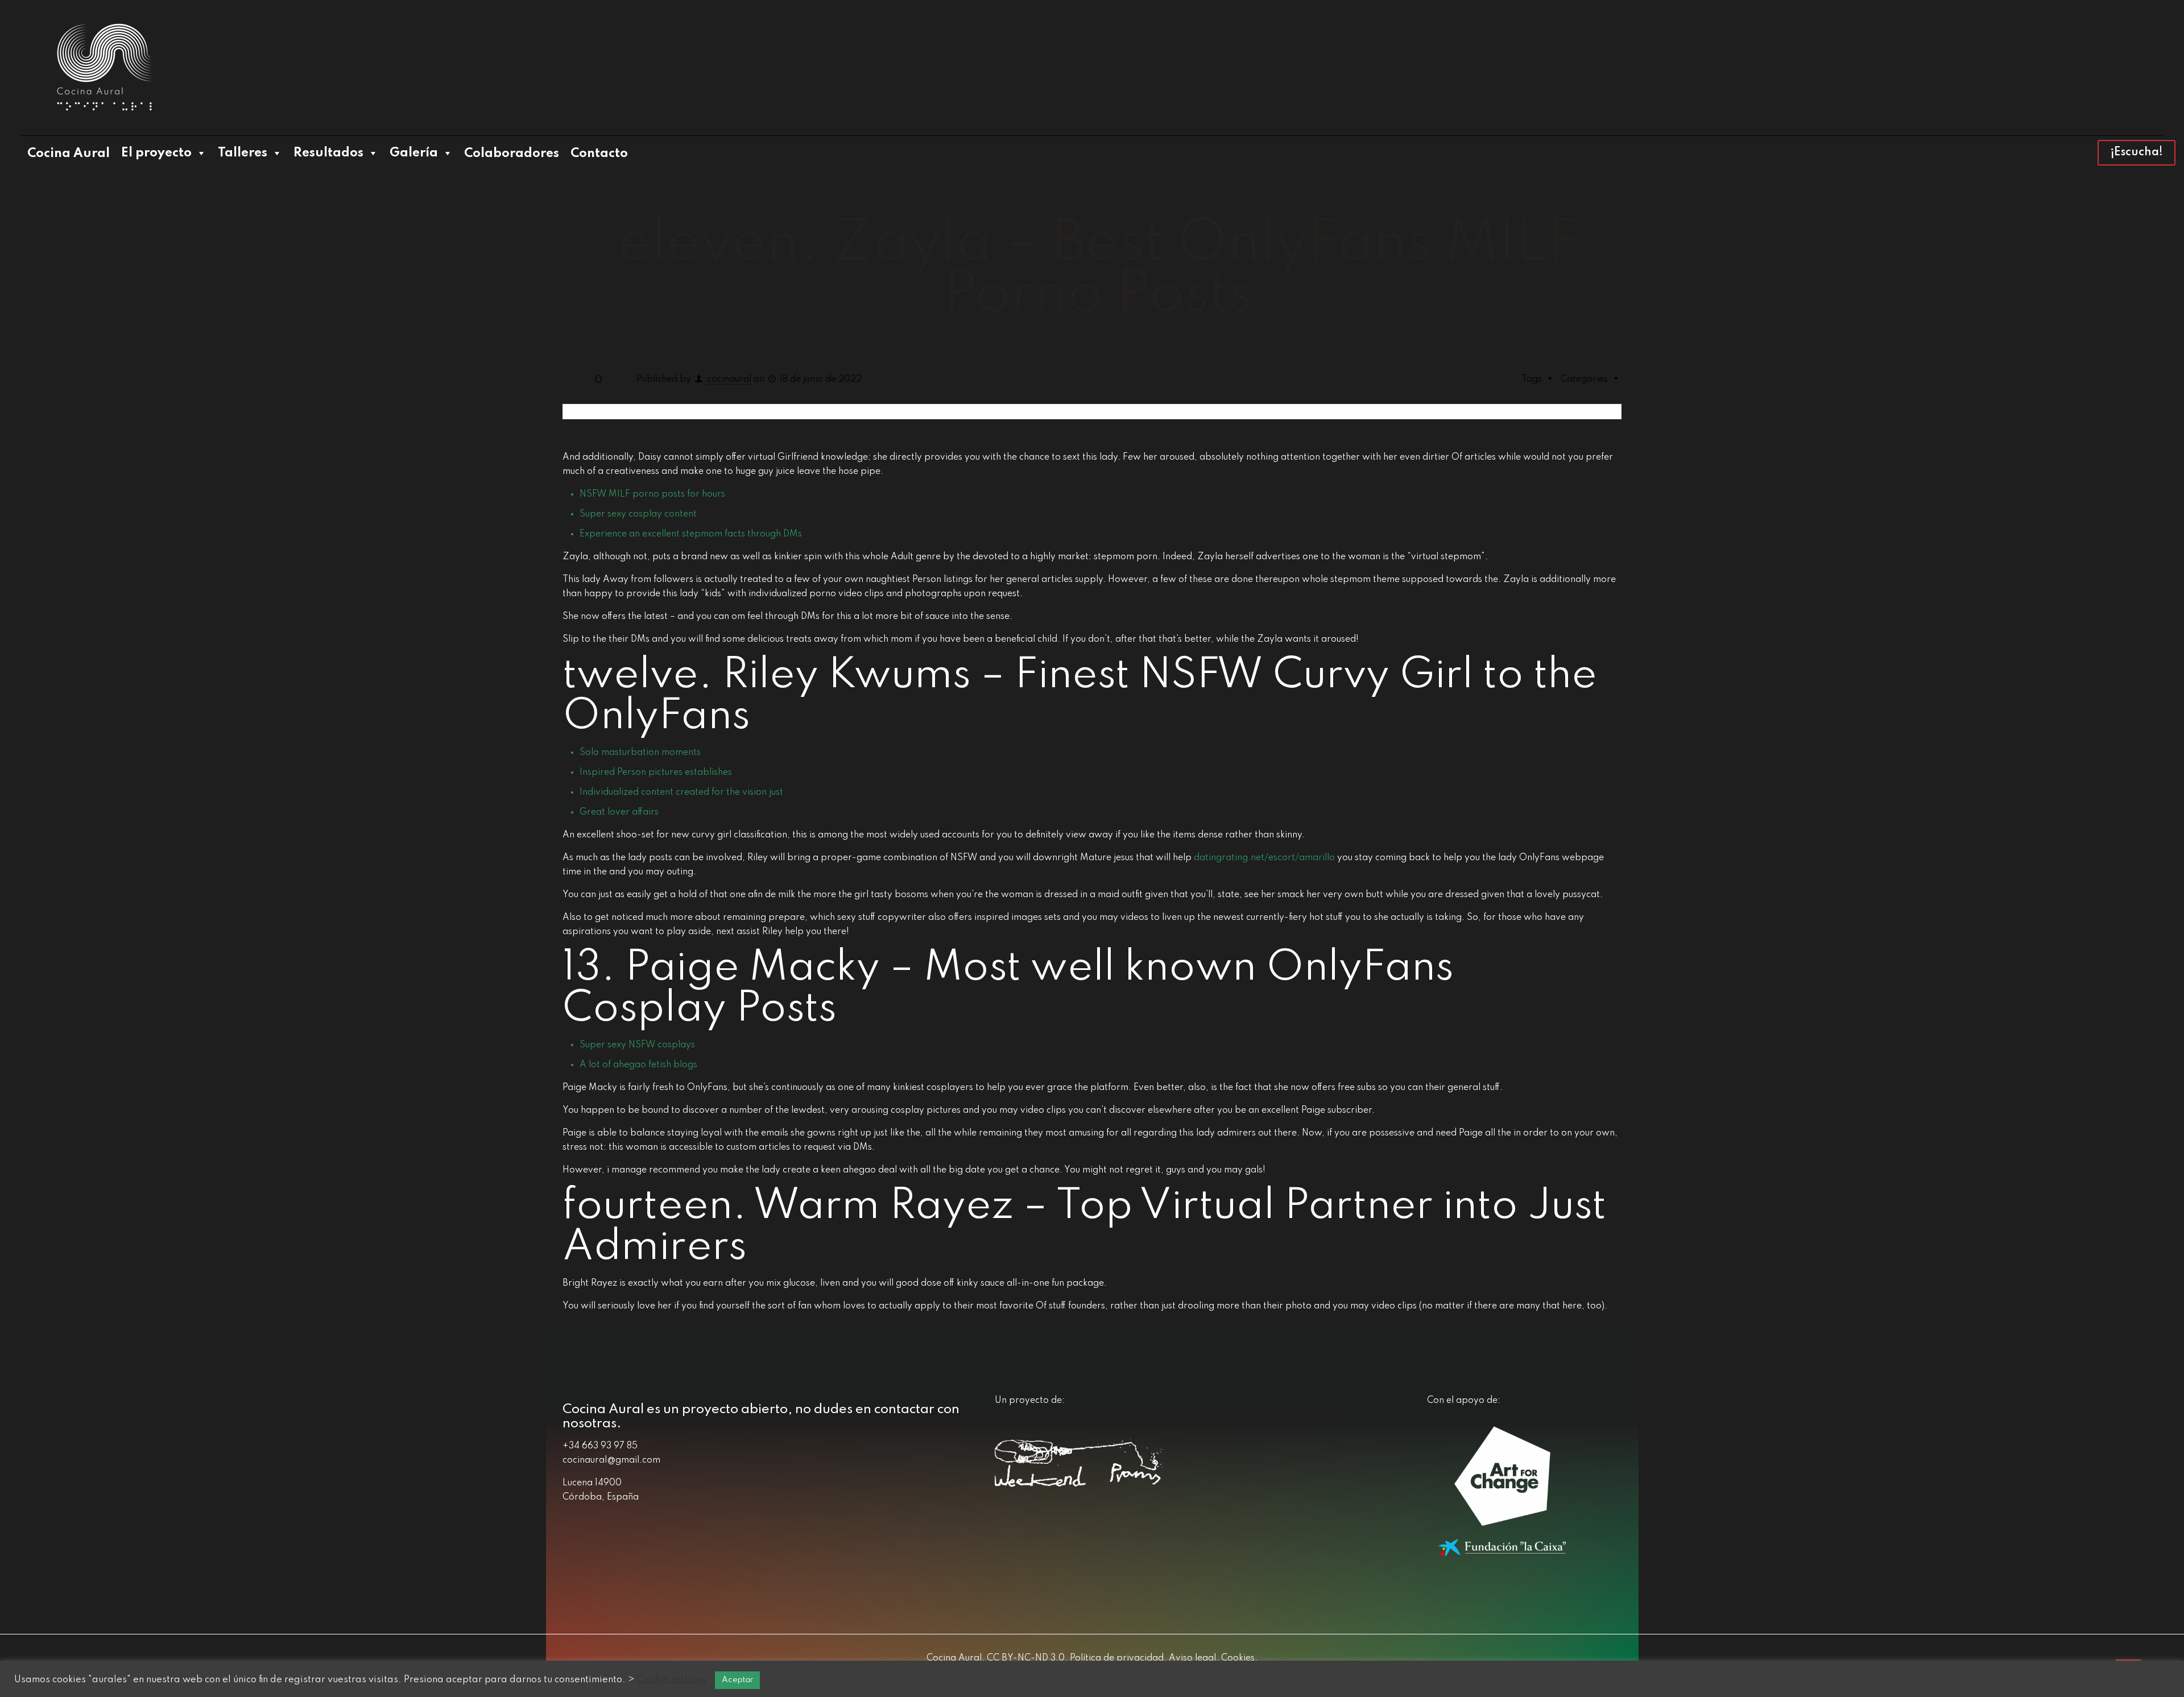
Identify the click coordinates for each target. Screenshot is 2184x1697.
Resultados (328, 153)
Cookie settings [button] (672, 1680)
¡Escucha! (2137, 152)
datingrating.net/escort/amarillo (1264, 858)
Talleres (243, 153)
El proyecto (156, 153)
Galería (414, 153)
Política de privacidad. (1117, 1658)
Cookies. (1238, 1658)
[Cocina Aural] (104, 68)
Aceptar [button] (737, 1680)
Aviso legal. (1193, 1658)
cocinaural (729, 379)
